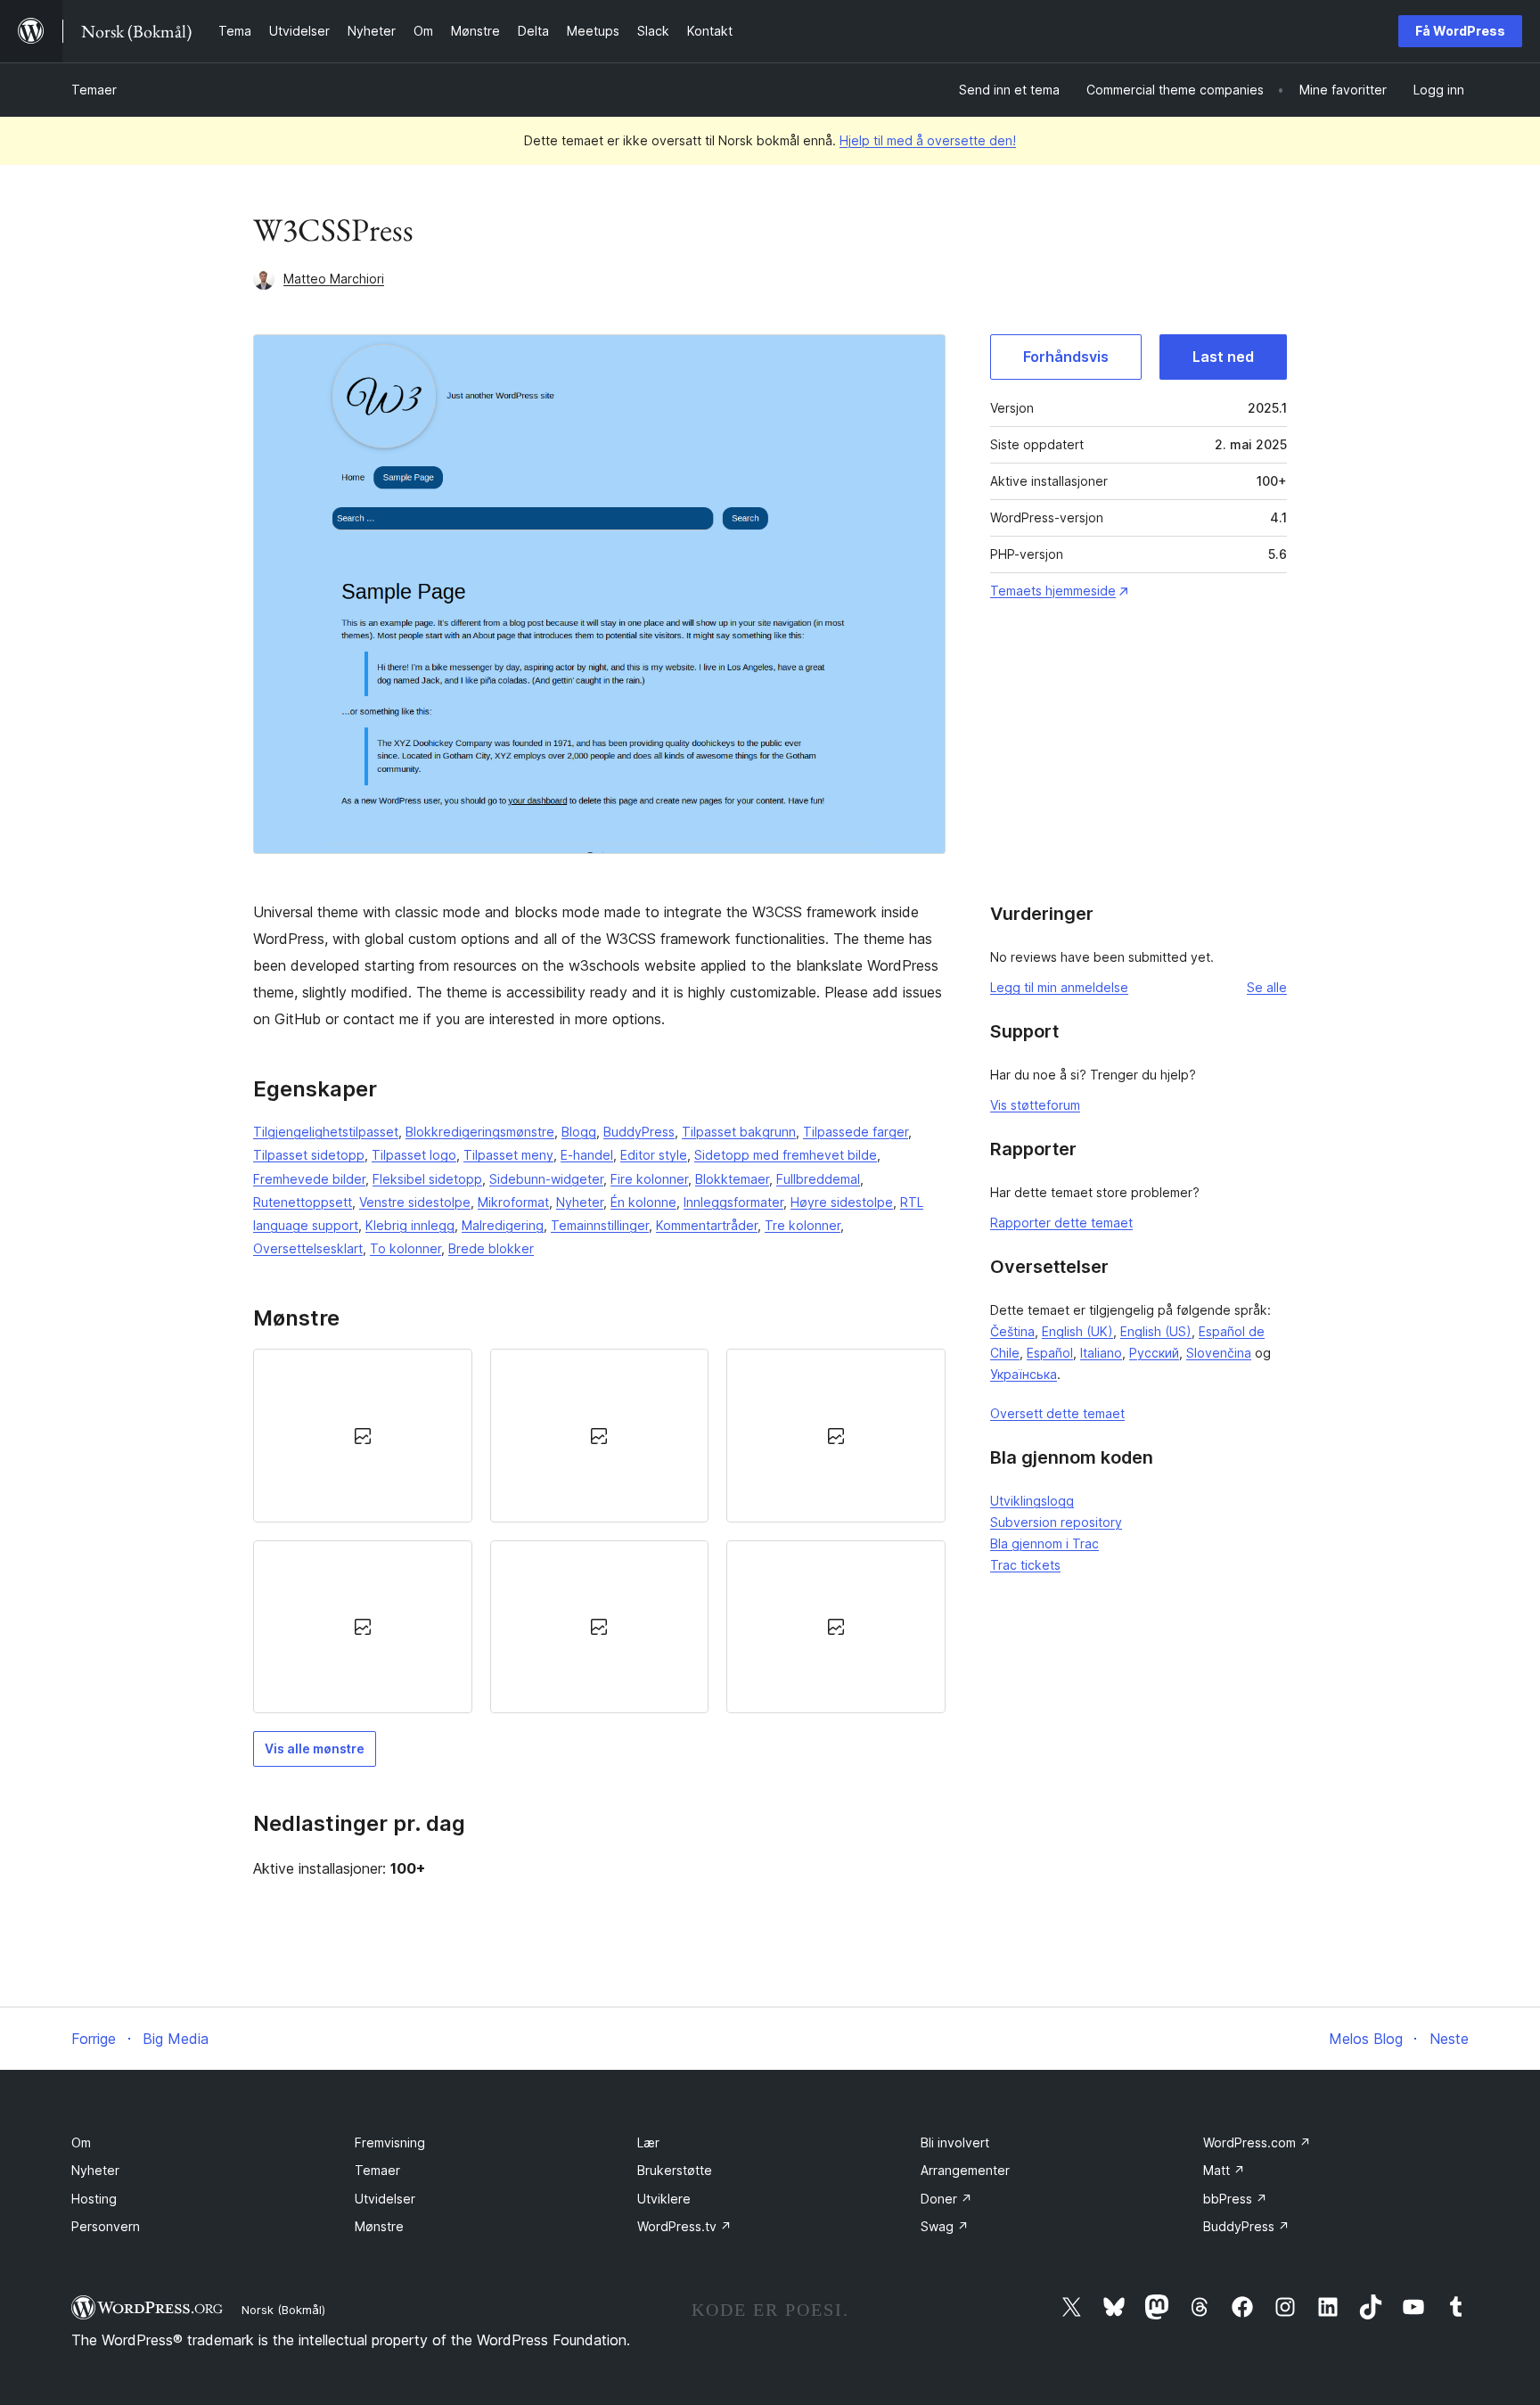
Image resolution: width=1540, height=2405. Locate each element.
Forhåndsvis (1066, 357)
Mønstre (379, 2226)
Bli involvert (955, 2142)
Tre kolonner (803, 1225)
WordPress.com (1257, 2142)
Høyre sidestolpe (842, 1202)
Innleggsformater (733, 1202)
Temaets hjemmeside (1053, 591)
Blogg (579, 1132)
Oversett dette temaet (1057, 1413)
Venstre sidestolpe (415, 1202)
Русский (1154, 1353)
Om (81, 2142)
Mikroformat (513, 1202)
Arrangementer (965, 2170)
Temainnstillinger (600, 1225)
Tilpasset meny (508, 1155)
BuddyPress (639, 1132)
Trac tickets (1025, 1565)
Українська (1024, 1374)
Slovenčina (1219, 1353)
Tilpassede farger (856, 1132)
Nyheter (580, 1202)
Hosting (94, 2199)
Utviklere (664, 2199)
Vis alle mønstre (315, 1748)
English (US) (1156, 1331)
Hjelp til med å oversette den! (928, 140)
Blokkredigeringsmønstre (480, 1132)
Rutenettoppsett (303, 1202)
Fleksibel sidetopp (427, 1179)
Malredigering (503, 1225)
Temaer (94, 90)
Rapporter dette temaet (1061, 1223)
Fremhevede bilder (309, 1179)
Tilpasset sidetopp (309, 1155)
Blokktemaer (732, 1179)
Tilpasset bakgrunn (739, 1132)
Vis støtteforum (1035, 1105)
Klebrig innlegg (410, 1225)
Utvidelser (385, 2199)
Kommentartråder (707, 1225)
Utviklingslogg (1032, 1501)
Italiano (1101, 1353)
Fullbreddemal (818, 1179)
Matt (1224, 2170)
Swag (945, 2226)
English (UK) (1077, 1331)
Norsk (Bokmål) (283, 2310)
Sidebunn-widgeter (546, 1179)
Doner (946, 2199)
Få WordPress (1460, 31)
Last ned (1223, 357)
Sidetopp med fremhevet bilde (786, 1155)
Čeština (1012, 1331)
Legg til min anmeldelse (1059, 987)
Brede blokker (491, 1248)
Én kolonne (643, 1202)
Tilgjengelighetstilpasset (326, 1132)
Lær (648, 2142)
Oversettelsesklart (308, 1248)
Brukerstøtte (675, 2170)
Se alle (1267, 987)
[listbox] (599, 1531)
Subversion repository (1056, 1522)
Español (1050, 1353)
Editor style (654, 1155)
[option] (363, 1435)
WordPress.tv (684, 2226)
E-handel (587, 1155)
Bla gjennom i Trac (1044, 1543)
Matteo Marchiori (334, 279)
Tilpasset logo (414, 1155)
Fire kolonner (649, 1179)
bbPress (1235, 2199)
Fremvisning (390, 2142)
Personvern (106, 2226)
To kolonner (405, 1248)
